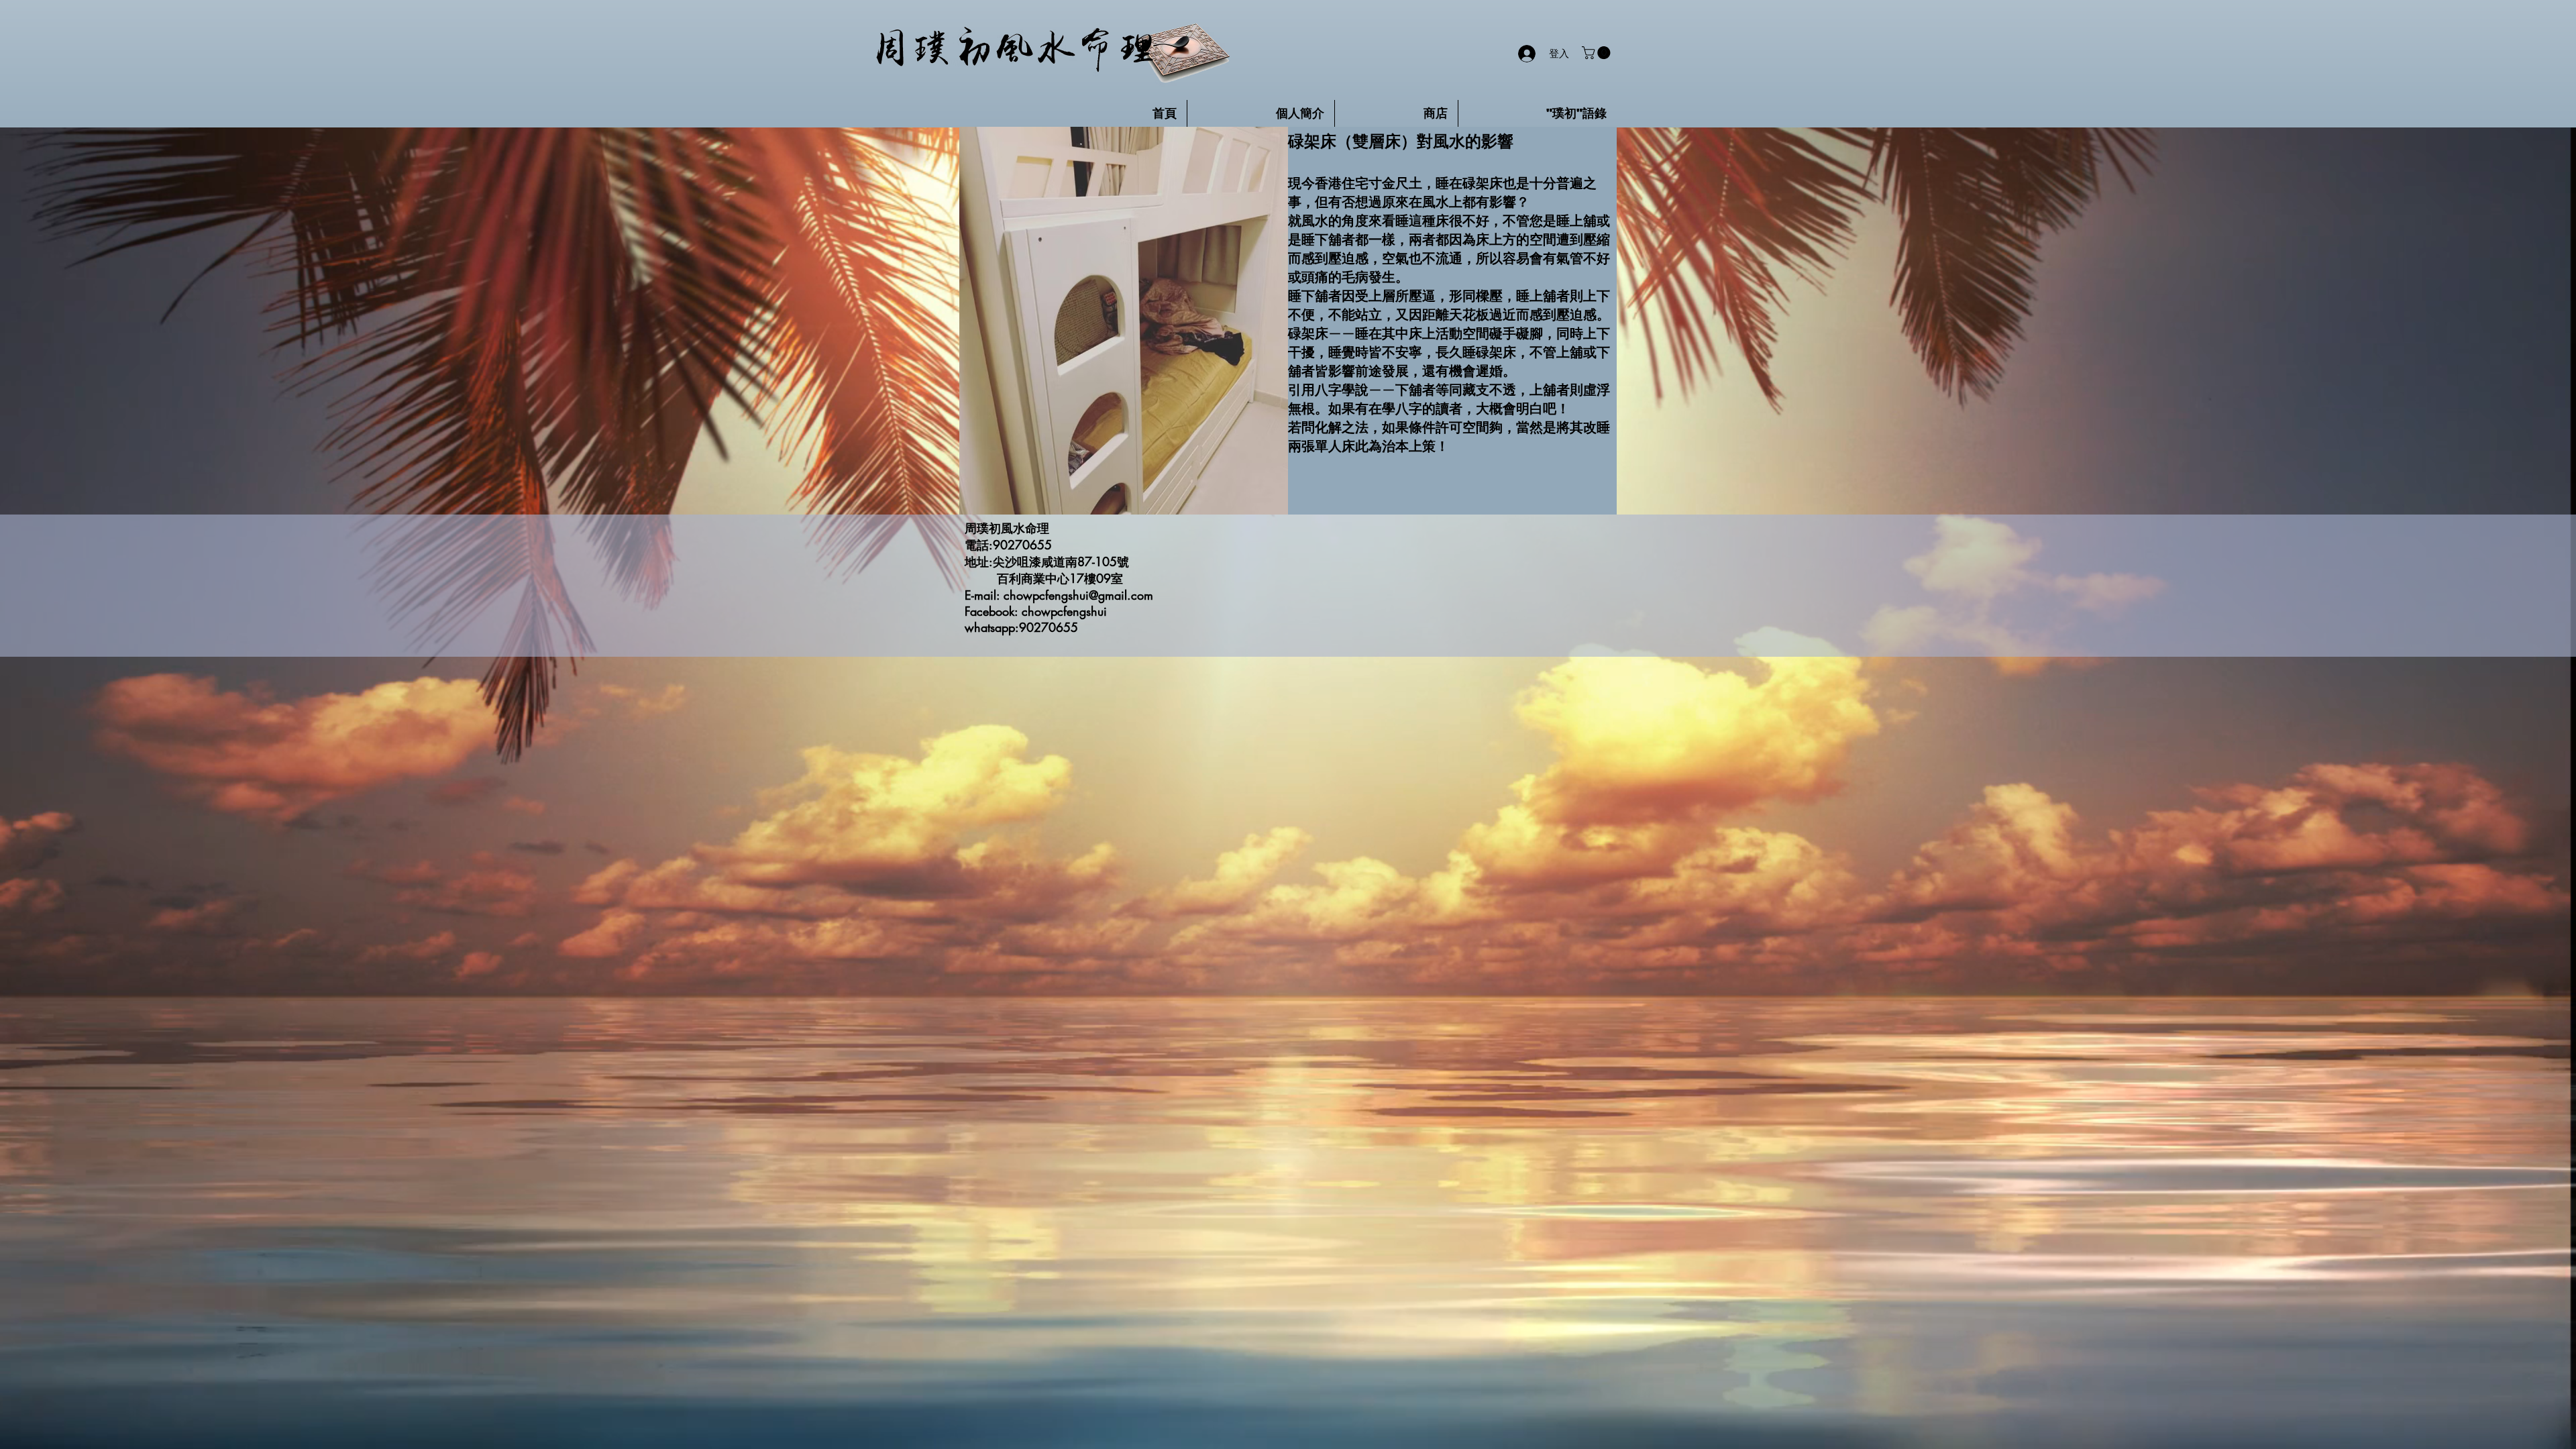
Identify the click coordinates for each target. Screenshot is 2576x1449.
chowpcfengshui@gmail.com (1078, 595)
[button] (1598, 53)
